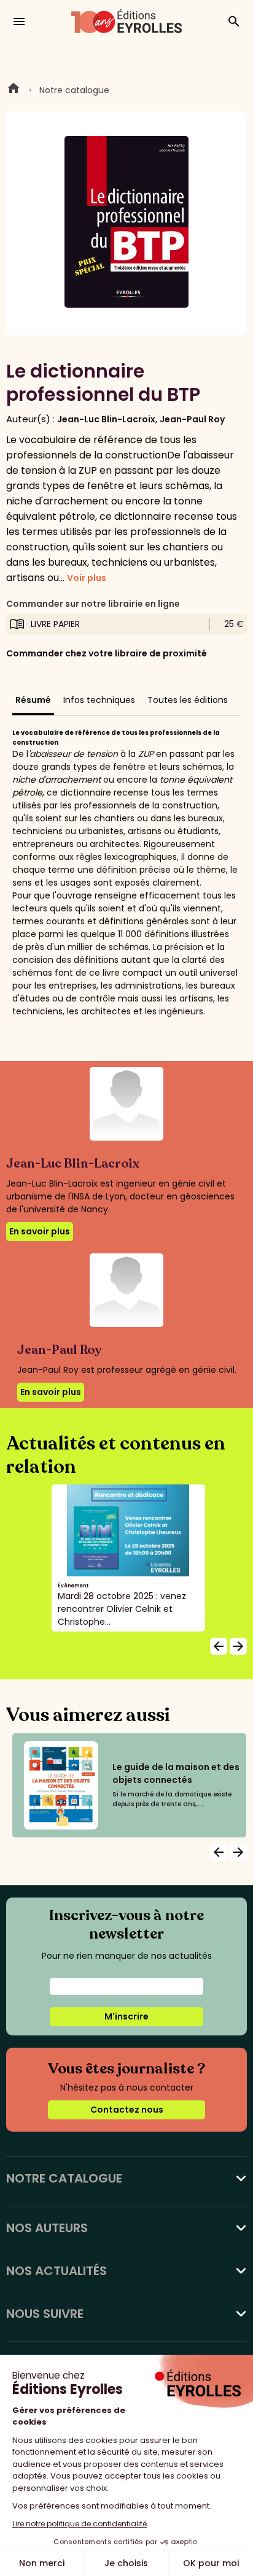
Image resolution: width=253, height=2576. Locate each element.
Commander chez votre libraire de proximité (107, 653)
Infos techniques (99, 700)
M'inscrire (126, 2016)
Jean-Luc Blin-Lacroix (106, 419)
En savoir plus (40, 1231)
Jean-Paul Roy (192, 419)
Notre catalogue (74, 90)
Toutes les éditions (188, 700)
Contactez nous (127, 2110)
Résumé (33, 700)
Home (14, 90)
